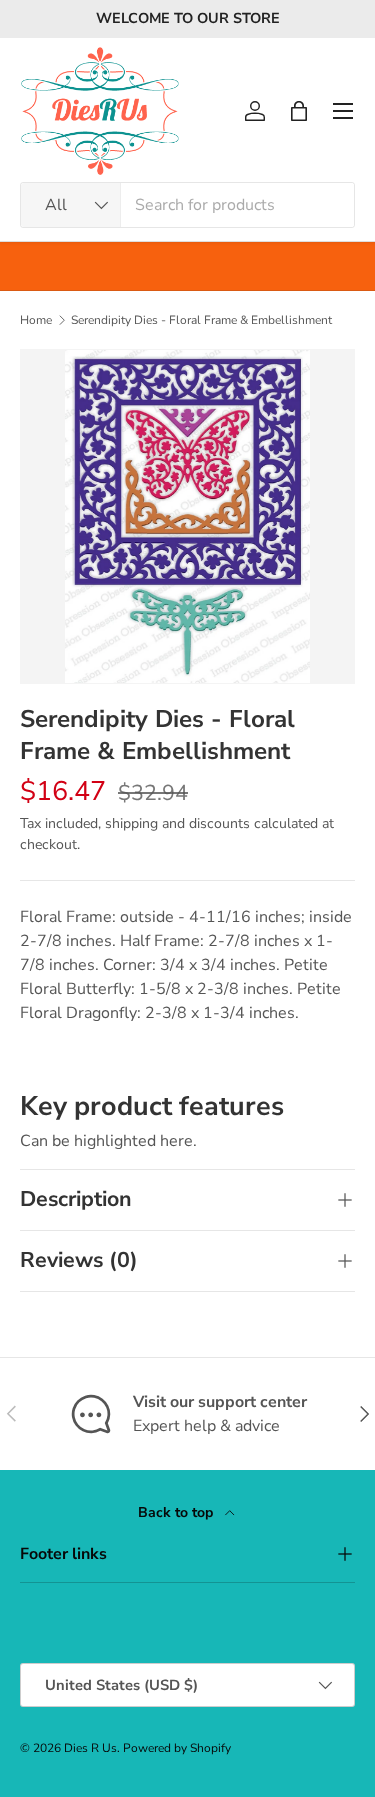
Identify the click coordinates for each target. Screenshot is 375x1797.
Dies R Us (90, 1748)
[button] (299, 111)
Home (36, 320)
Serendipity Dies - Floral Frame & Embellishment (201, 320)
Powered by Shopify (177, 1748)
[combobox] (187, 205)
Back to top (177, 1512)
